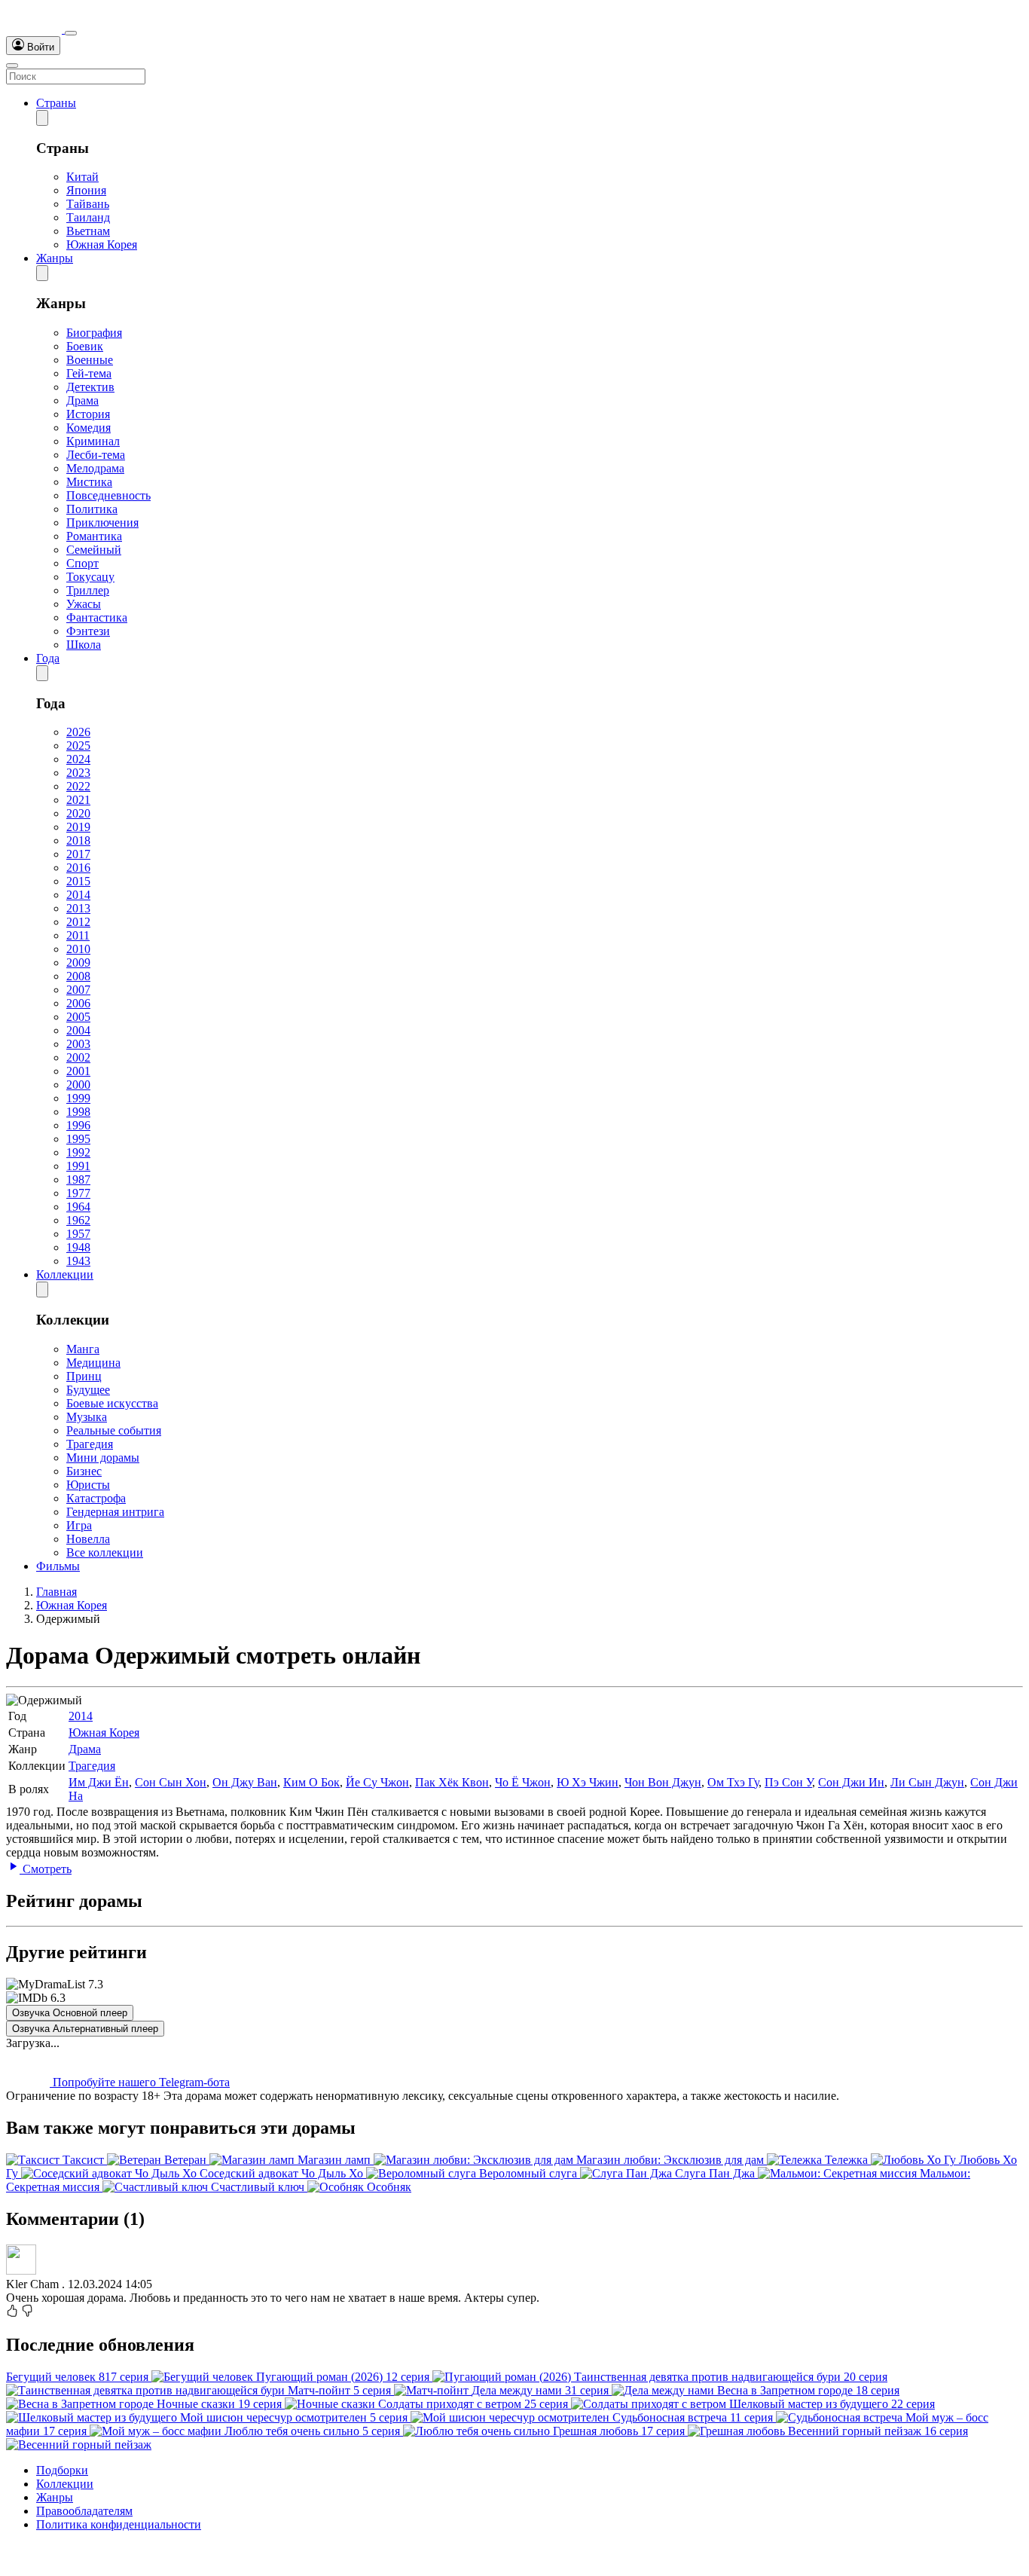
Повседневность (108, 495)
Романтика (94, 536)
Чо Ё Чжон (523, 1782)
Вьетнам (88, 231)
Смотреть (46, 1869)
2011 (78, 935)
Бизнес (84, 1471)
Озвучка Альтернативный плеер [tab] (85, 2029)
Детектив (90, 387)
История (88, 414)
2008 (78, 976)
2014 (78, 895)
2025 (78, 746)
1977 (78, 1193)
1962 (78, 1220)
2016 (78, 868)
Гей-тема (89, 373)
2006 (78, 1003)
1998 (78, 1112)
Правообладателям (84, 2511)
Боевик (85, 346)
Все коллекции (105, 1552)
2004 (78, 1030)
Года (48, 658)
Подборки (62, 2470)
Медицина (93, 1363)
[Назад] (42, 118)
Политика (92, 509)
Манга (83, 1349)
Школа (84, 645)
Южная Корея (102, 244)
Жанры (55, 258)
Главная (56, 1592)
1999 (78, 1098)
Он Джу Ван (245, 1782)
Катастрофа (96, 1498)
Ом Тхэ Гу (733, 1782)
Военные (90, 360)
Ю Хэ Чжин (588, 1782)
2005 (78, 1017)
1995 (78, 1139)
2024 (78, 759)
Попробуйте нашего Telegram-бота (140, 2082)
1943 (78, 1261)
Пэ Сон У (788, 1782)
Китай (82, 177)
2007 (78, 990)
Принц (84, 1376)
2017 (78, 854)
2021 (78, 800)
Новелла (88, 1539)
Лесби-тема (96, 455)
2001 (78, 1071)
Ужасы (84, 604)
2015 (78, 881)
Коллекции (65, 1274)
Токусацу (90, 577)
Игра (79, 1525)
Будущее (88, 1390)
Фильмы (58, 1566)
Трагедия (90, 1444)
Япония (86, 190)
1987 (78, 1180)
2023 (78, 773)
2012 (78, 922)
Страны (56, 103)
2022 (78, 786)
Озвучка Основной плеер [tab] (70, 2013)
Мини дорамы (103, 1458)
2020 (78, 813)
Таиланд (88, 217)
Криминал (93, 441)
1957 (78, 1234)
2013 (78, 908)
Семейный (94, 550)
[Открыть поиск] (71, 33)
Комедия (89, 428)
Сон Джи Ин (851, 1782)
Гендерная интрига (115, 1512)
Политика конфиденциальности (119, 2524)
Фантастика (97, 617)
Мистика (89, 482)
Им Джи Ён (99, 1782)
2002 (78, 1057)
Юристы (88, 1485)
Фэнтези (88, 631)
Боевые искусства (112, 1403)
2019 (78, 827)
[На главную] (35, 29)
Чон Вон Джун (663, 1782)
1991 (78, 1166)
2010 (78, 949)
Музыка (87, 1417)
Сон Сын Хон (171, 1782)
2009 (78, 963)
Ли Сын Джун (927, 1782)
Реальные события (114, 1430)
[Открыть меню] (12, 66)
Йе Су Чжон (377, 1782)
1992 (78, 1152)
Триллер (88, 590)
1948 (78, 1247)
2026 (78, 732)
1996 (78, 1125)
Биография (94, 333)
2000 (78, 1085)
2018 (78, 840)
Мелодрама (95, 468)
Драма (82, 400)
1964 (78, 1207)
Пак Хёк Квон (452, 1782)
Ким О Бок (311, 1782)
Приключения (102, 523)
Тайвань (88, 204)
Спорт (82, 563)
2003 (78, 1044)
